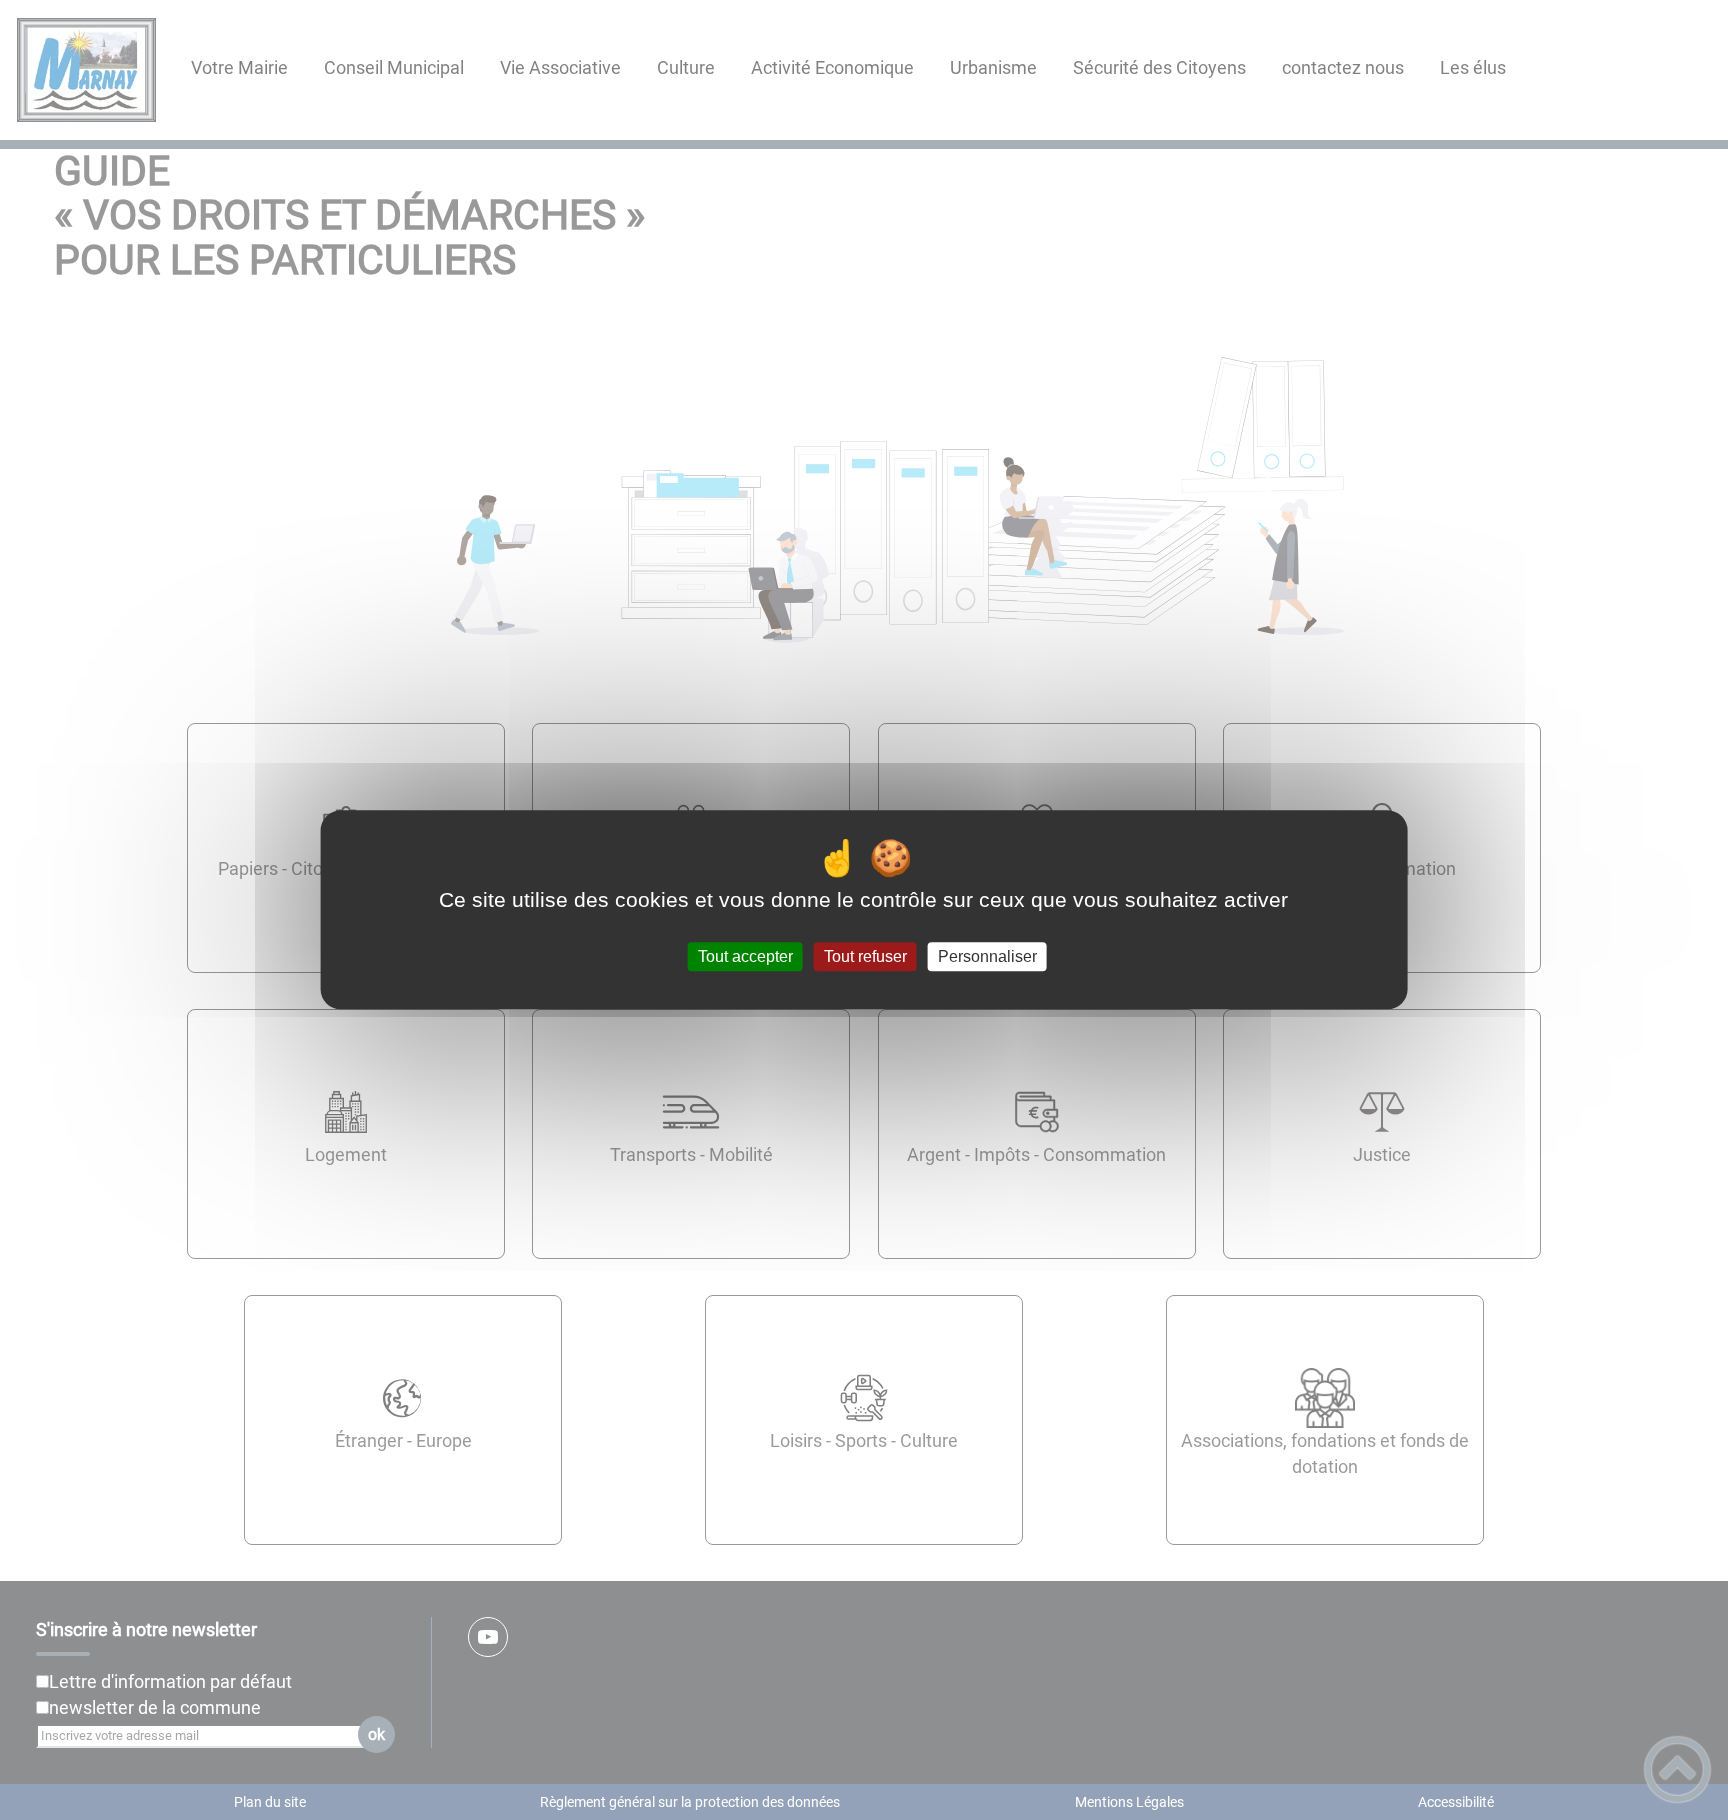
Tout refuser (865, 956)
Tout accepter (745, 956)
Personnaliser (987, 956)
